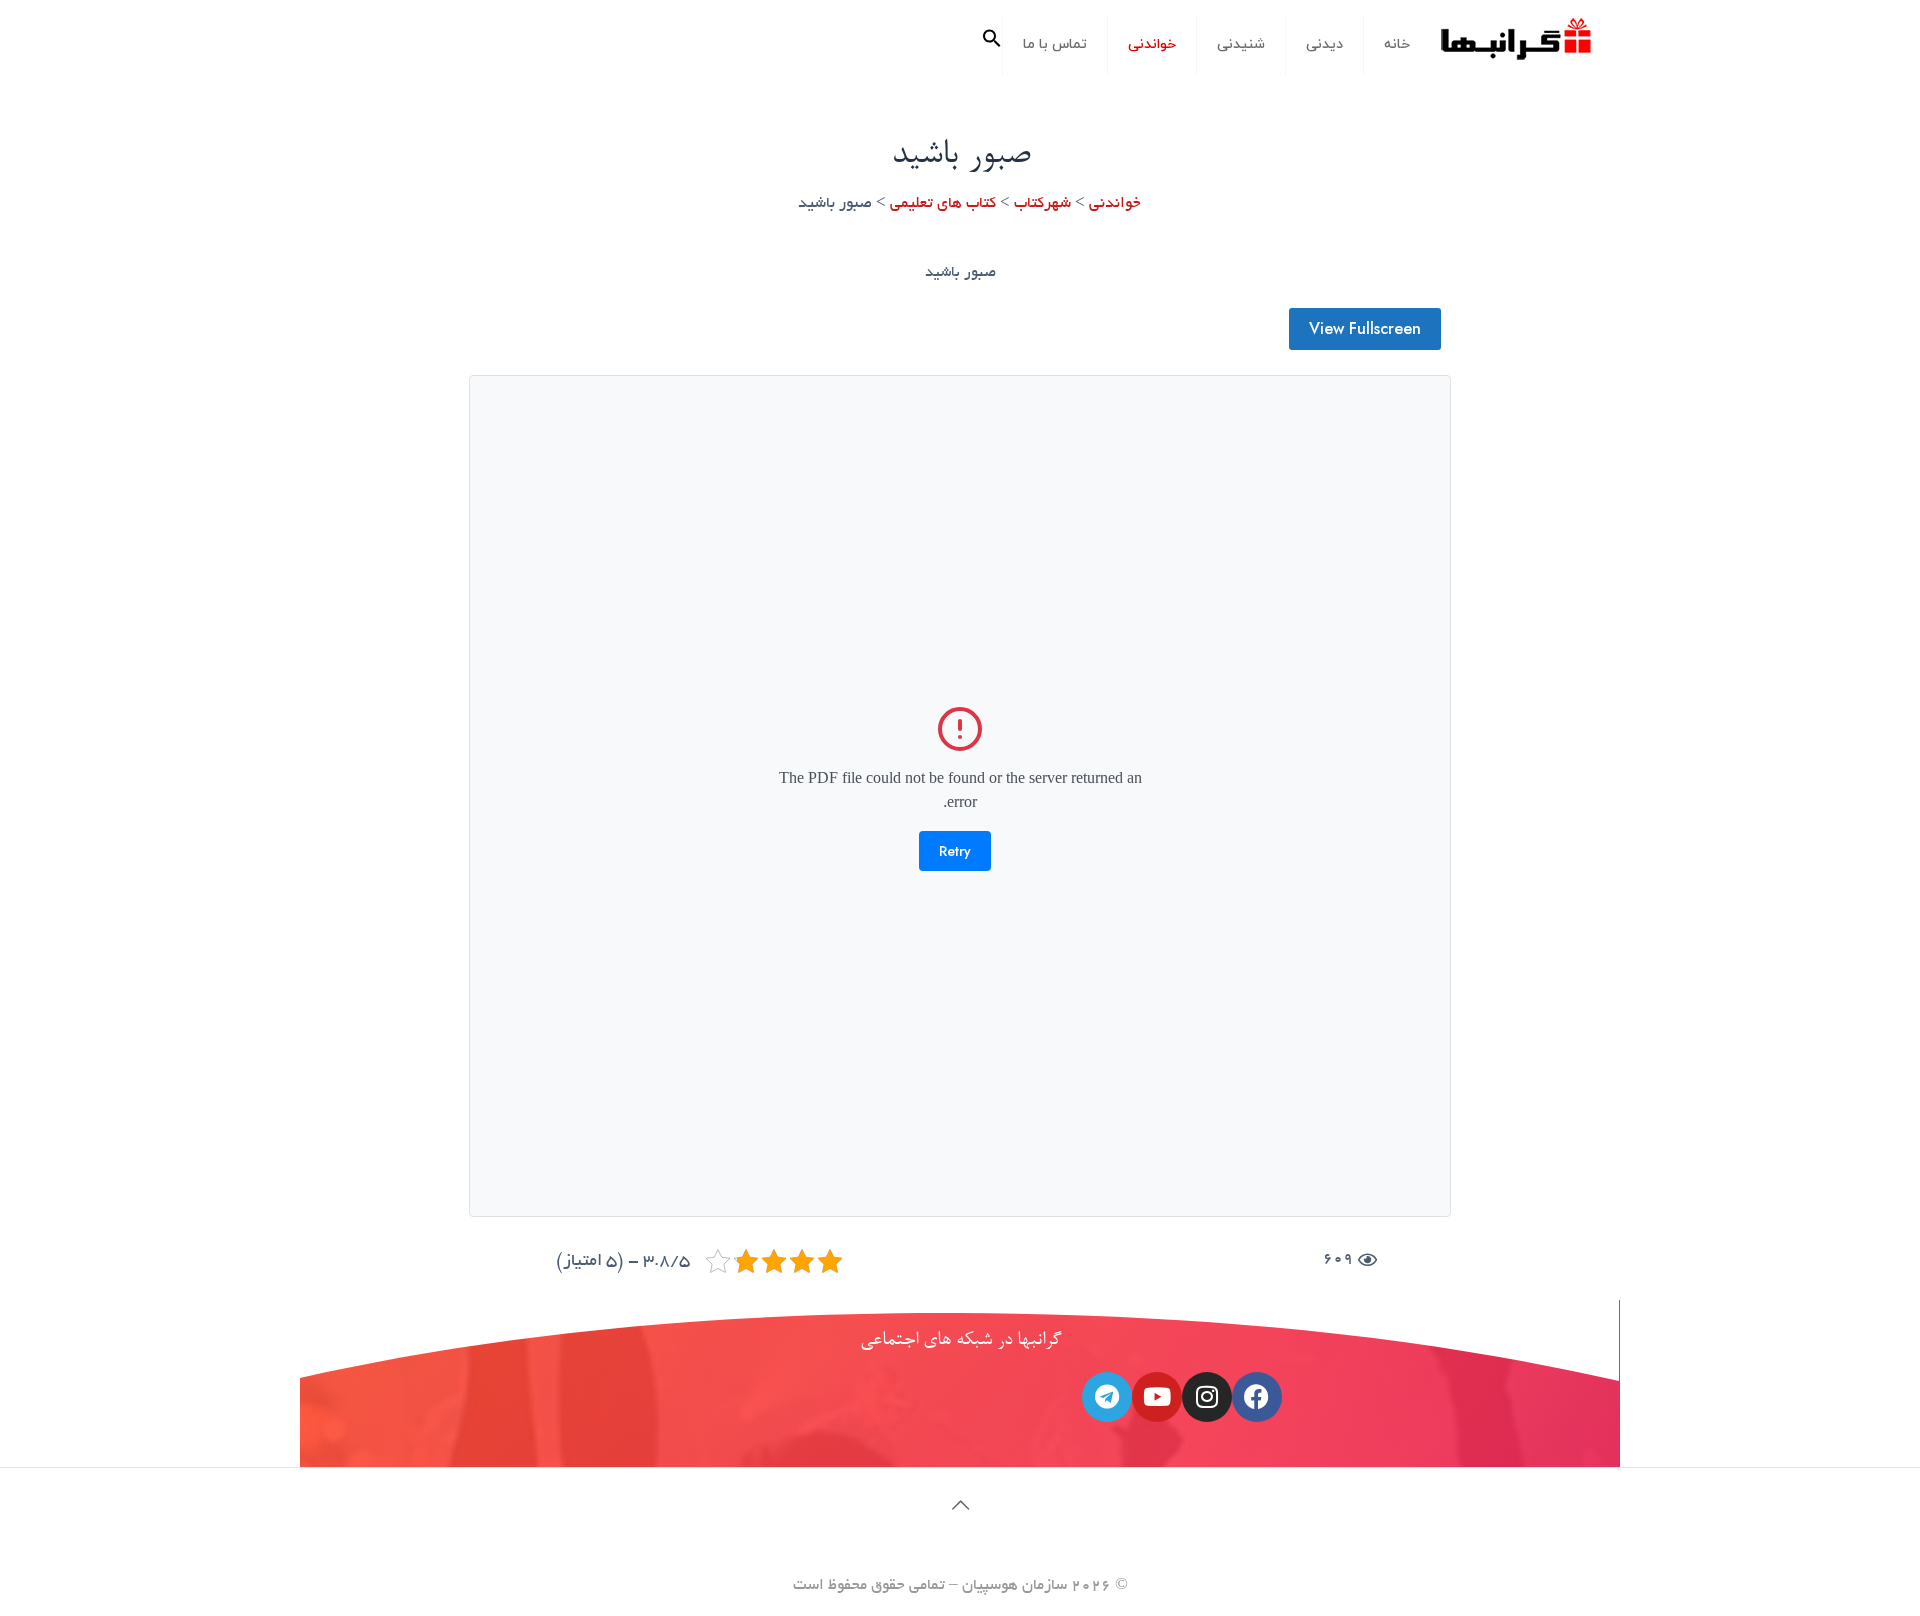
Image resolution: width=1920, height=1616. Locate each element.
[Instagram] (1207, 1397)
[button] (992, 45)
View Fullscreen (1365, 328)
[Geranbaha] (1515, 46)
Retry (955, 851)
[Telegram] (1107, 1397)
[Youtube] (1157, 1397)
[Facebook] (1257, 1397)
